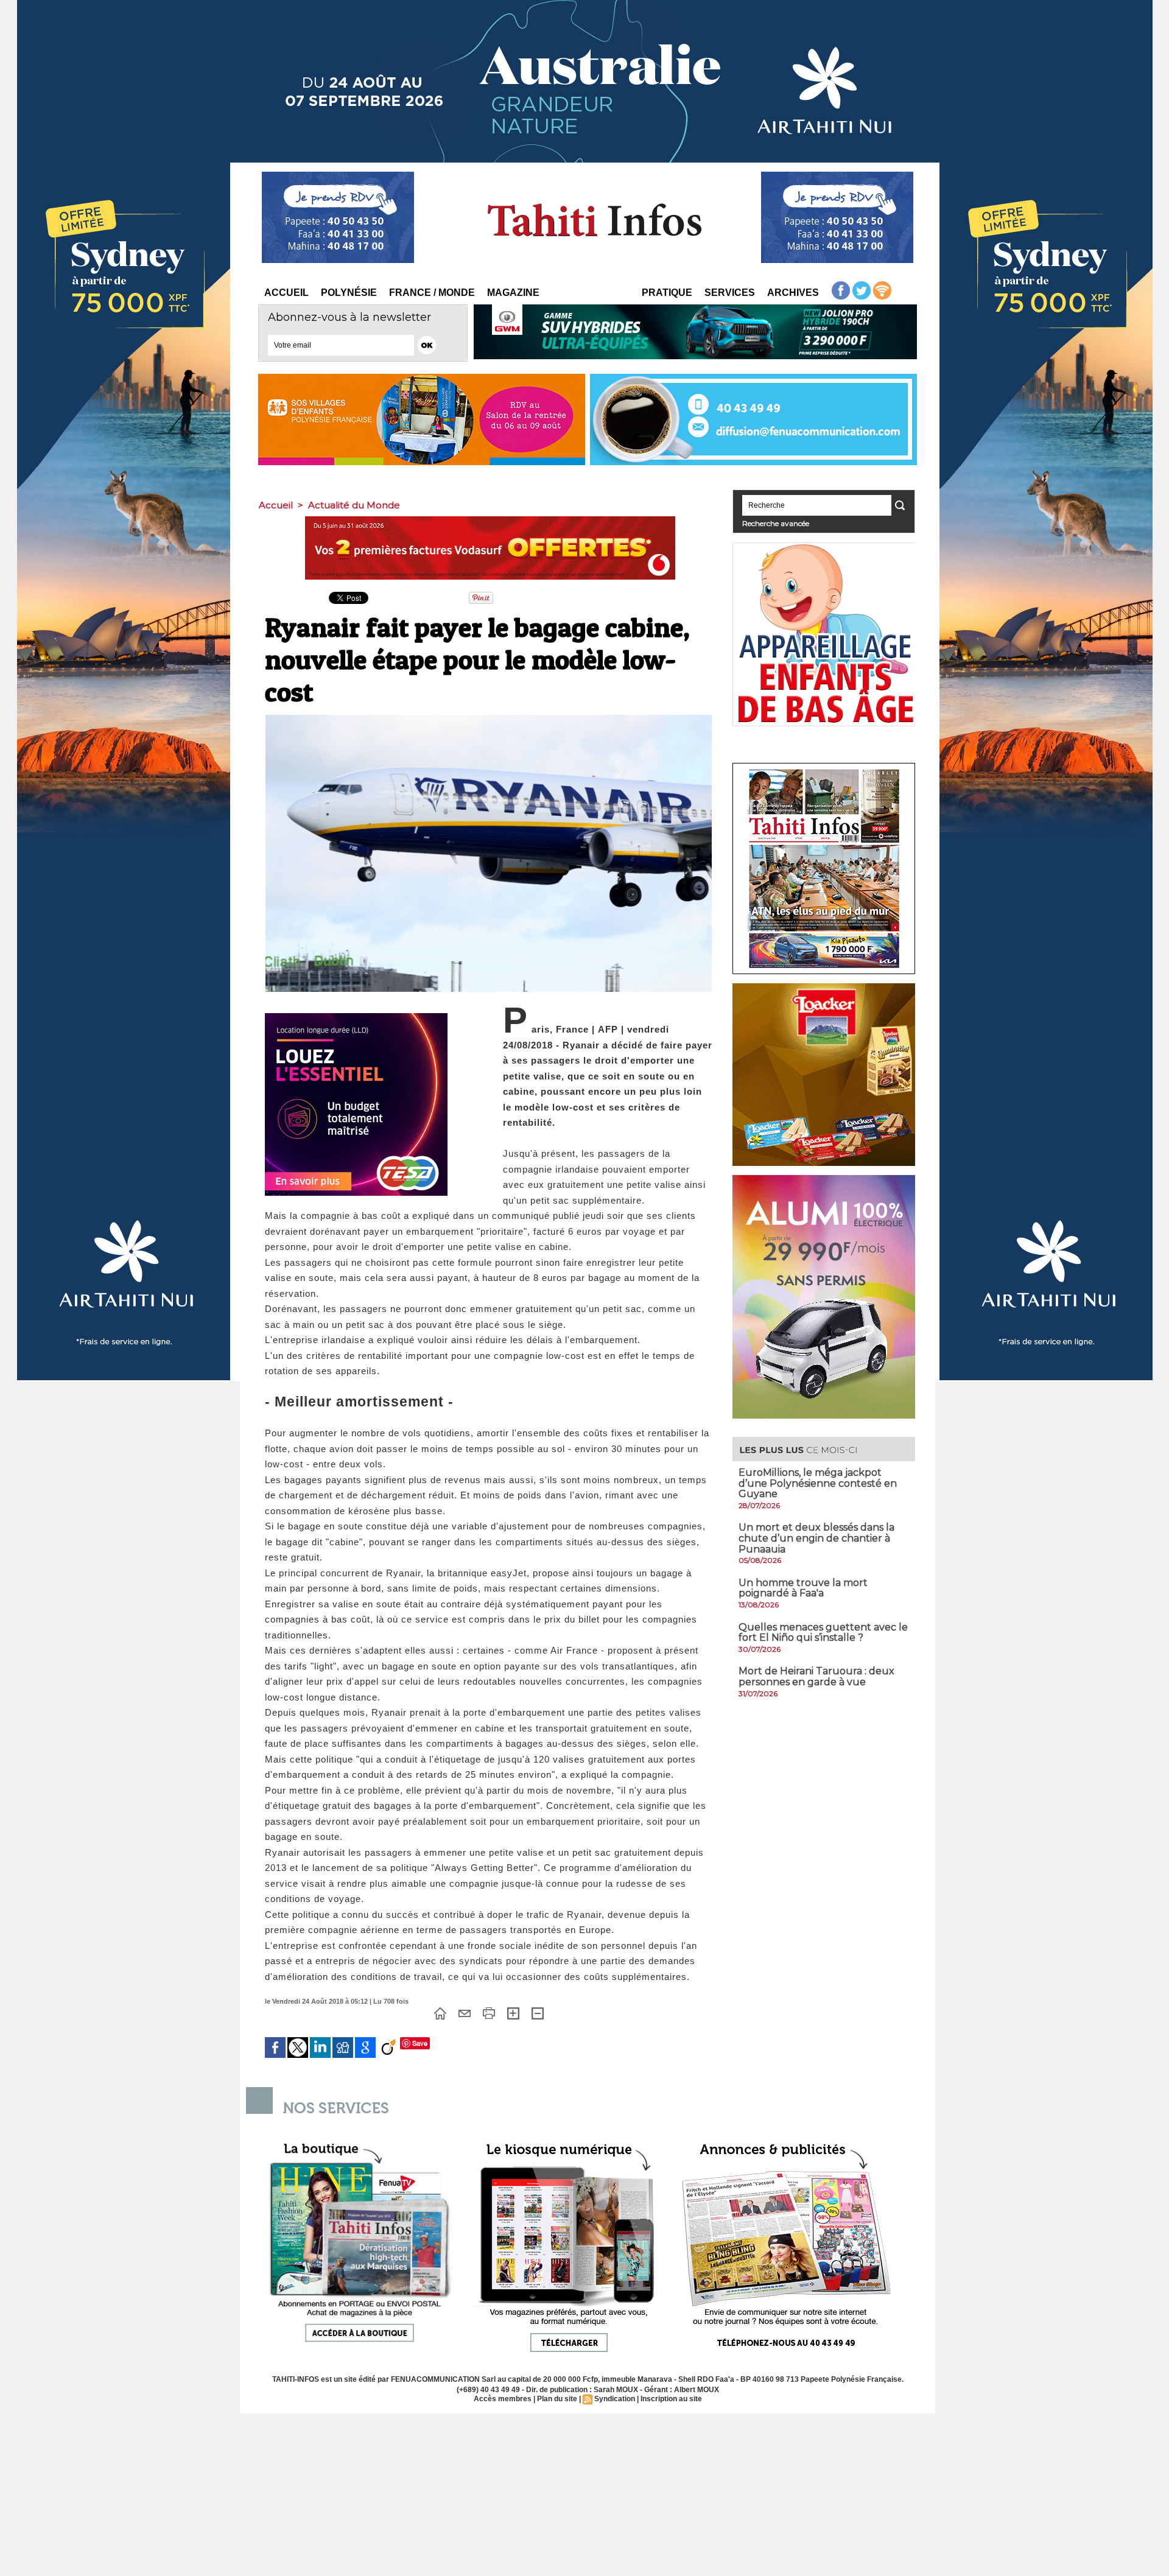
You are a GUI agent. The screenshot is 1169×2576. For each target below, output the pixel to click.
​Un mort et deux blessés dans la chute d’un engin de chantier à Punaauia (816, 1538)
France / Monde (432, 293)
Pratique (667, 293)
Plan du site (557, 2399)
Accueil (286, 293)
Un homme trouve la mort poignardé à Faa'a (803, 1588)
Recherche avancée (776, 523)
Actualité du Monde (354, 505)
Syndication (615, 2399)
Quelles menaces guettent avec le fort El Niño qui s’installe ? (823, 1633)
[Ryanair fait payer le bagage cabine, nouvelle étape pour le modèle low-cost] (489, 718)
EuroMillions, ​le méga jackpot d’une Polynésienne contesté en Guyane (818, 1483)
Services (730, 293)
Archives (793, 293)
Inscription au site (671, 2399)
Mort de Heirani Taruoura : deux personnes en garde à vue (816, 1676)
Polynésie (349, 293)
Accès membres (503, 2399)
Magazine (513, 293)
